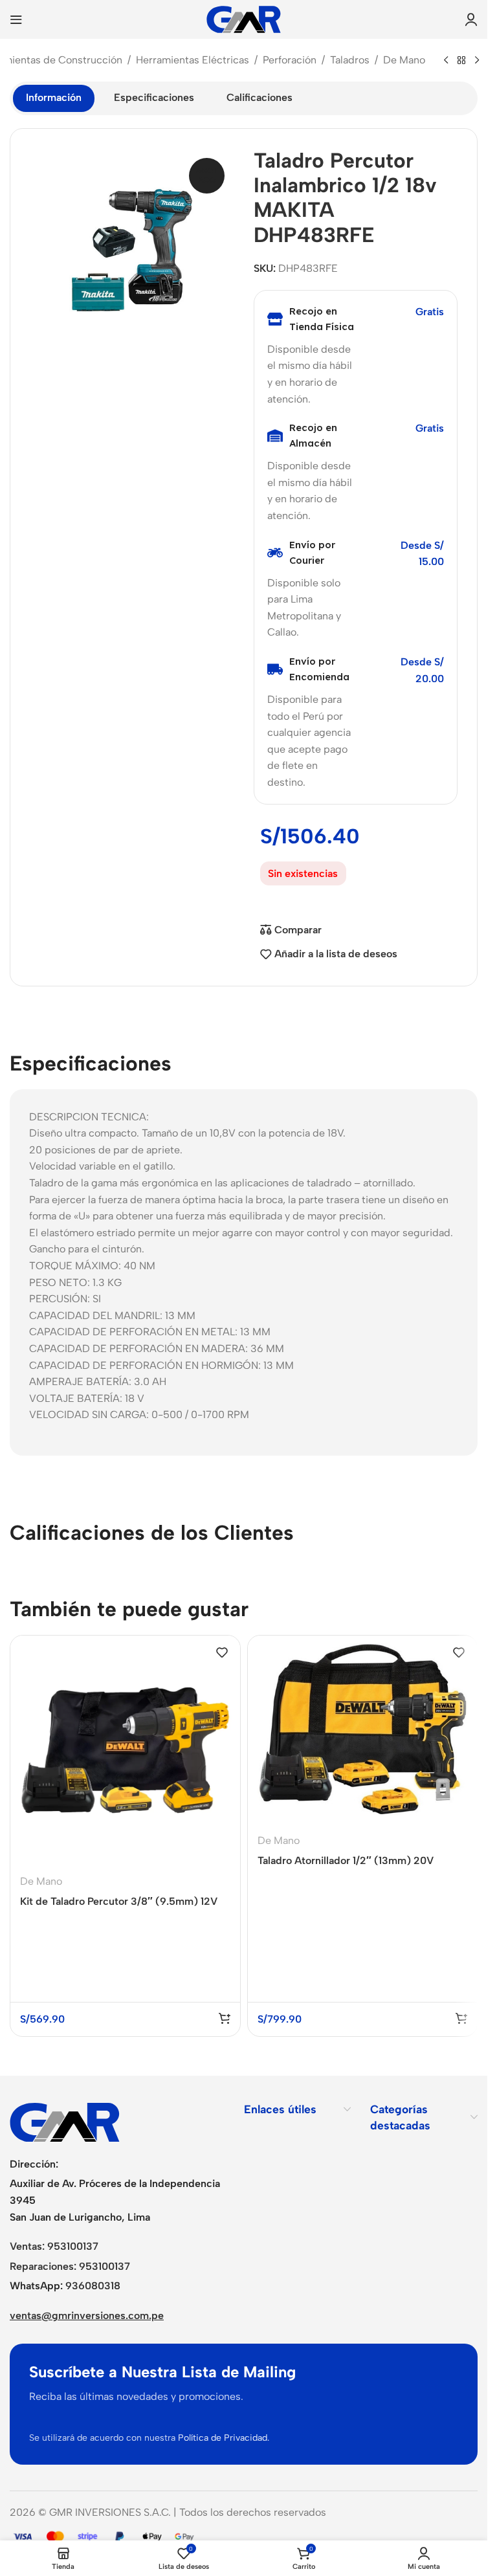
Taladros (350, 60)
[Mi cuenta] (471, 19)
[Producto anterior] (446, 61)
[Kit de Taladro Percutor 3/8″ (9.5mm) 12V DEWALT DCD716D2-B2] (125, 1750)
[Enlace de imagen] (65, 2121)
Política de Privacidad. (224, 2438)
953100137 (73, 2246)
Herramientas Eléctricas (193, 60)
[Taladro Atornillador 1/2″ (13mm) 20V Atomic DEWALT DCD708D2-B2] (363, 1730)
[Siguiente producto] (477, 61)
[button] (225, 2018)
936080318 (93, 2286)
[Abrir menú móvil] (16, 19)
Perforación (290, 60)
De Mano (404, 60)
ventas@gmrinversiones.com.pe (87, 2315)
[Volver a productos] (461, 61)
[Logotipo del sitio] (244, 18)
